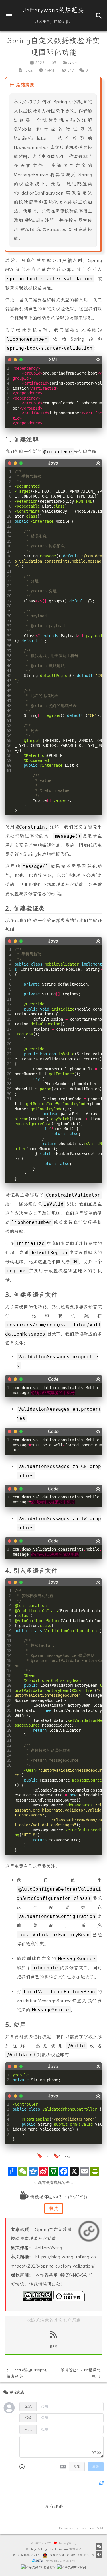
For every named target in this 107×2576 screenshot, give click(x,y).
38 (9, 656)
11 (9, 521)
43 (9, 681)
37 (9, 651)
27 (9, 601)
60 (9, 765)
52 (9, 725)
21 (9, 571)
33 (9, 631)
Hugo (33, 2549)
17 (9, 551)
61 (9, 770)
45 (9, 691)
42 (9, 676)
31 (9, 621)
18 (9, 556)
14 (9, 536)
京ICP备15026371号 (26, 2555)
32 (9, 626)
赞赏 (54, 2208)
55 (9, 741)
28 (9, 606)
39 (9, 661)
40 (9, 666)
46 (9, 696)
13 (9, 531)
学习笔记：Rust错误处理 (80, 2373)
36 (9, 646)
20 (9, 566)
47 (9, 701)
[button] (9, 16)
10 (9, 516)
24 (9, 586)
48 (9, 706)
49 (9, 711)
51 (9, 721)
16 (9, 546)
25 (9, 591)
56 (9, 745)
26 (9, 596)
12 (9, 526)
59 (9, 760)
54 (9, 735)
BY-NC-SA (76, 2275)
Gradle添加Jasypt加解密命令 (27, 2373)
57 (9, 751)
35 (9, 641)
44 (9, 686)
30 (9, 616)
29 (9, 611)
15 (9, 541)
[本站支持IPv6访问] (72, 2567)
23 (9, 581)
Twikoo (85, 2528)
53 (9, 731)
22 (9, 576)
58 (9, 755)
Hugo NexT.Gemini (54, 2549)
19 (9, 561)
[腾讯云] (38, 2561)
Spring (65, 2156)
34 (9, 636)
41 (9, 671)
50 (9, 715)
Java (47, 2156)
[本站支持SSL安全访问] (39, 2567)
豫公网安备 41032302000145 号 (72, 2555)
